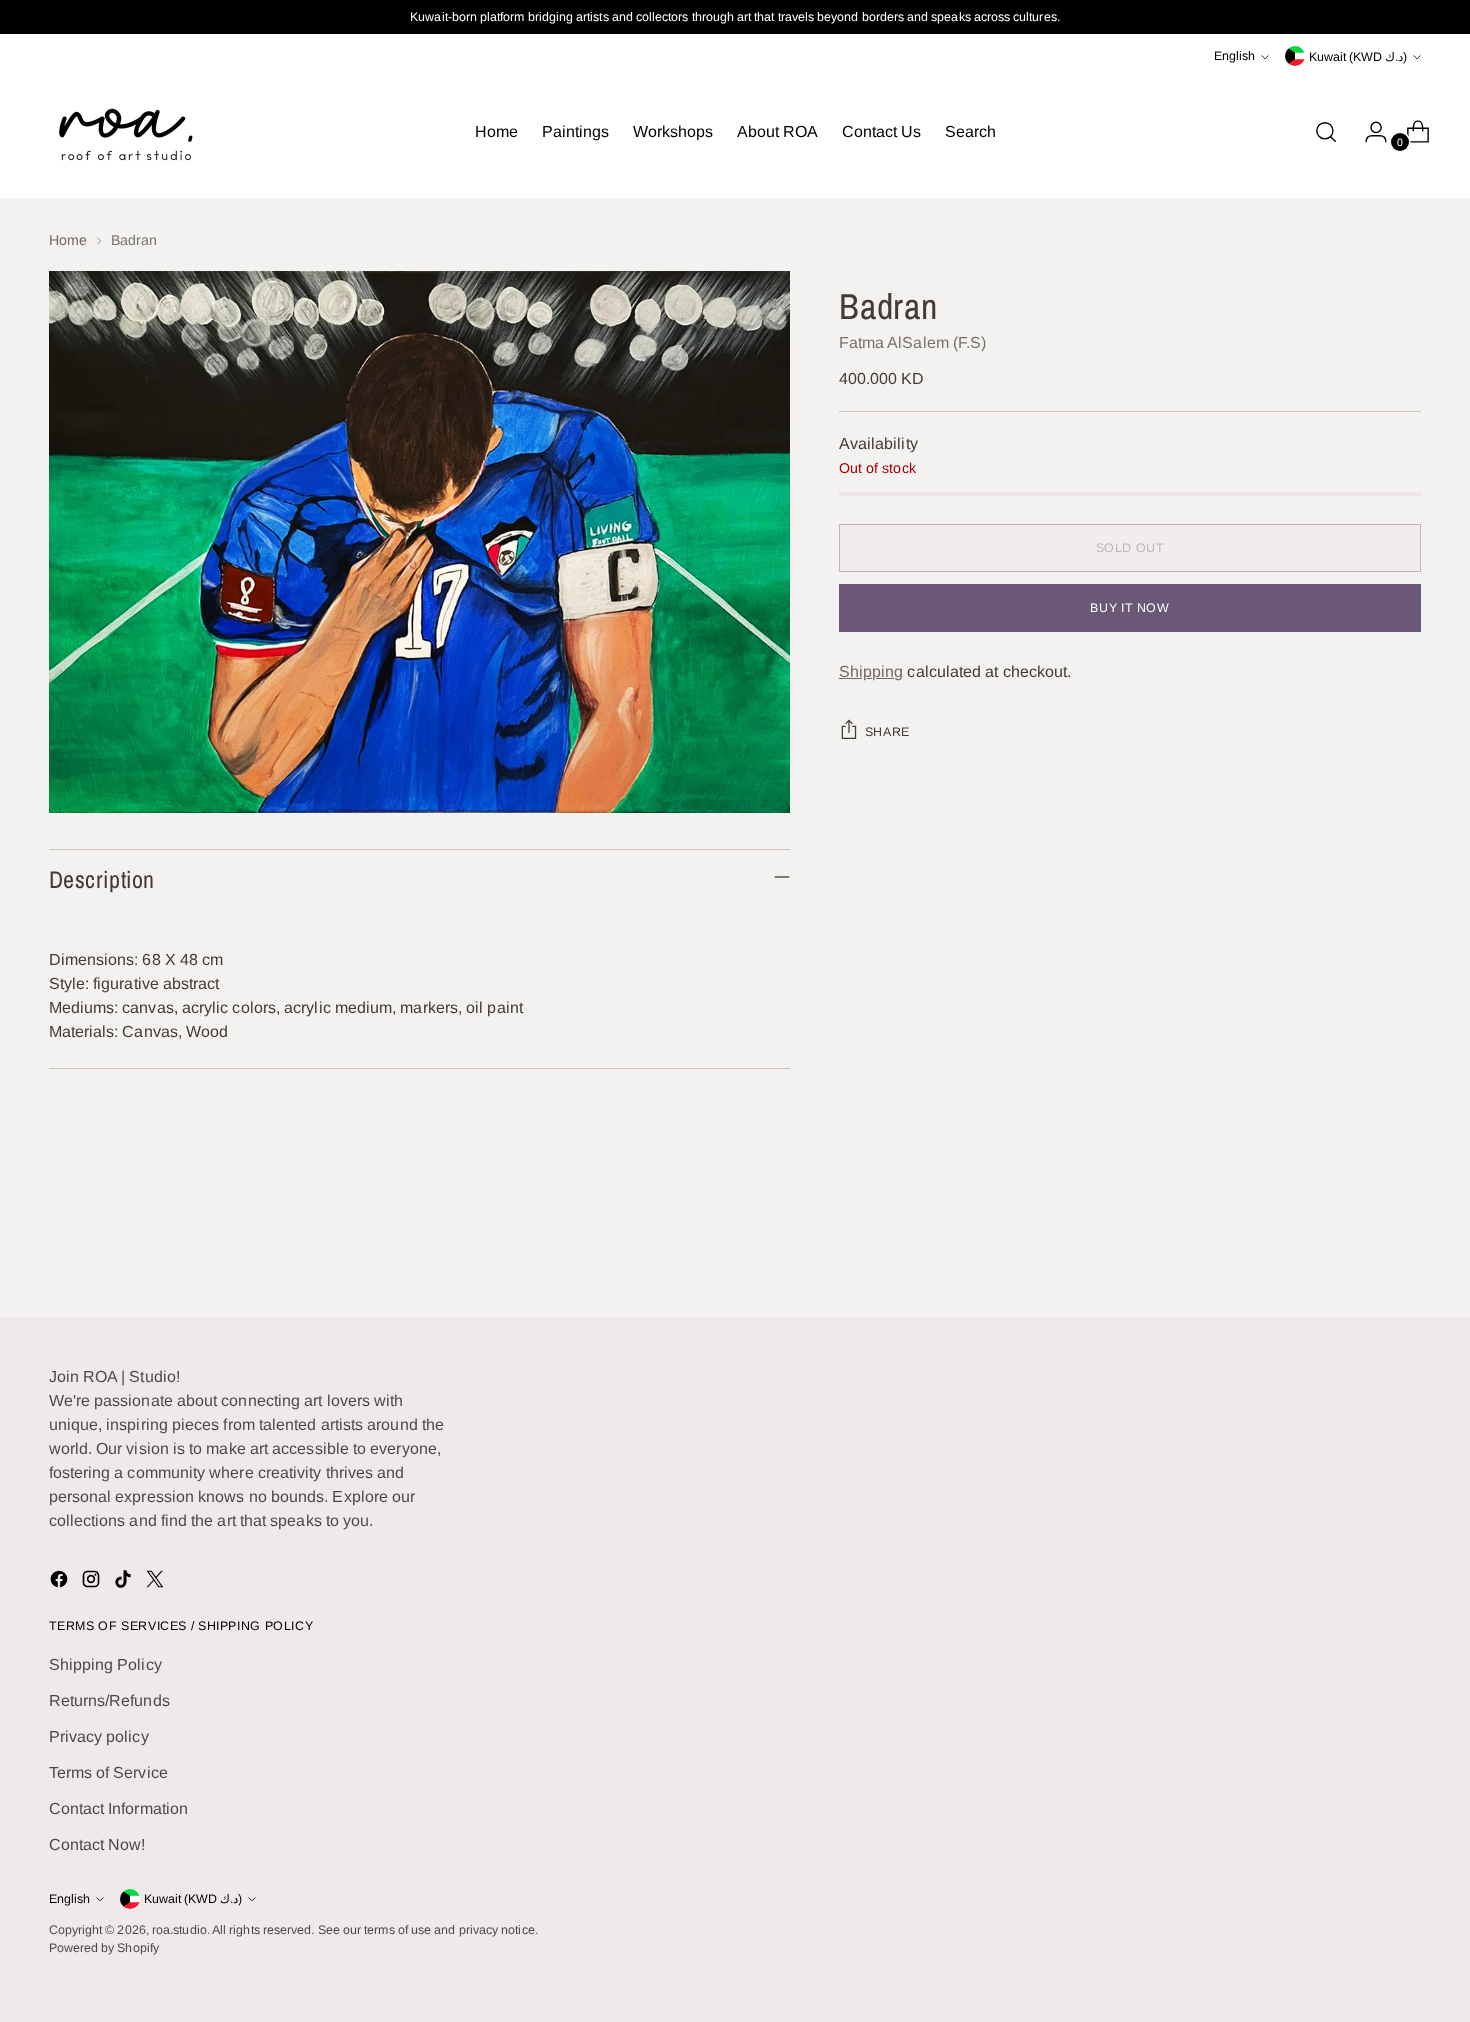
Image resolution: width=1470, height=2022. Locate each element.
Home (68, 240)
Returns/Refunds (109, 1700)
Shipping (871, 671)
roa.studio (179, 1930)
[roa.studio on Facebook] (61, 1582)
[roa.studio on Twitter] (157, 1582)
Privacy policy (99, 1736)
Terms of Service (108, 1772)
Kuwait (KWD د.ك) (1358, 57)
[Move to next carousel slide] (1405, 1248)
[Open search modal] (1326, 132)
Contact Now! (97, 1844)
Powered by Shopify (104, 1948)
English (1234, 56)
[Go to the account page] (1368, 132)
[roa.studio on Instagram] (93, 1582)
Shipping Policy (105, 1664)
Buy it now (1129, 608)
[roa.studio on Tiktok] (125, 1582)
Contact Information (119, 1808)
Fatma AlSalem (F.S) (913, 342)
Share (887, 732)
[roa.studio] (124, 132)
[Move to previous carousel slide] (1359, 1249)
